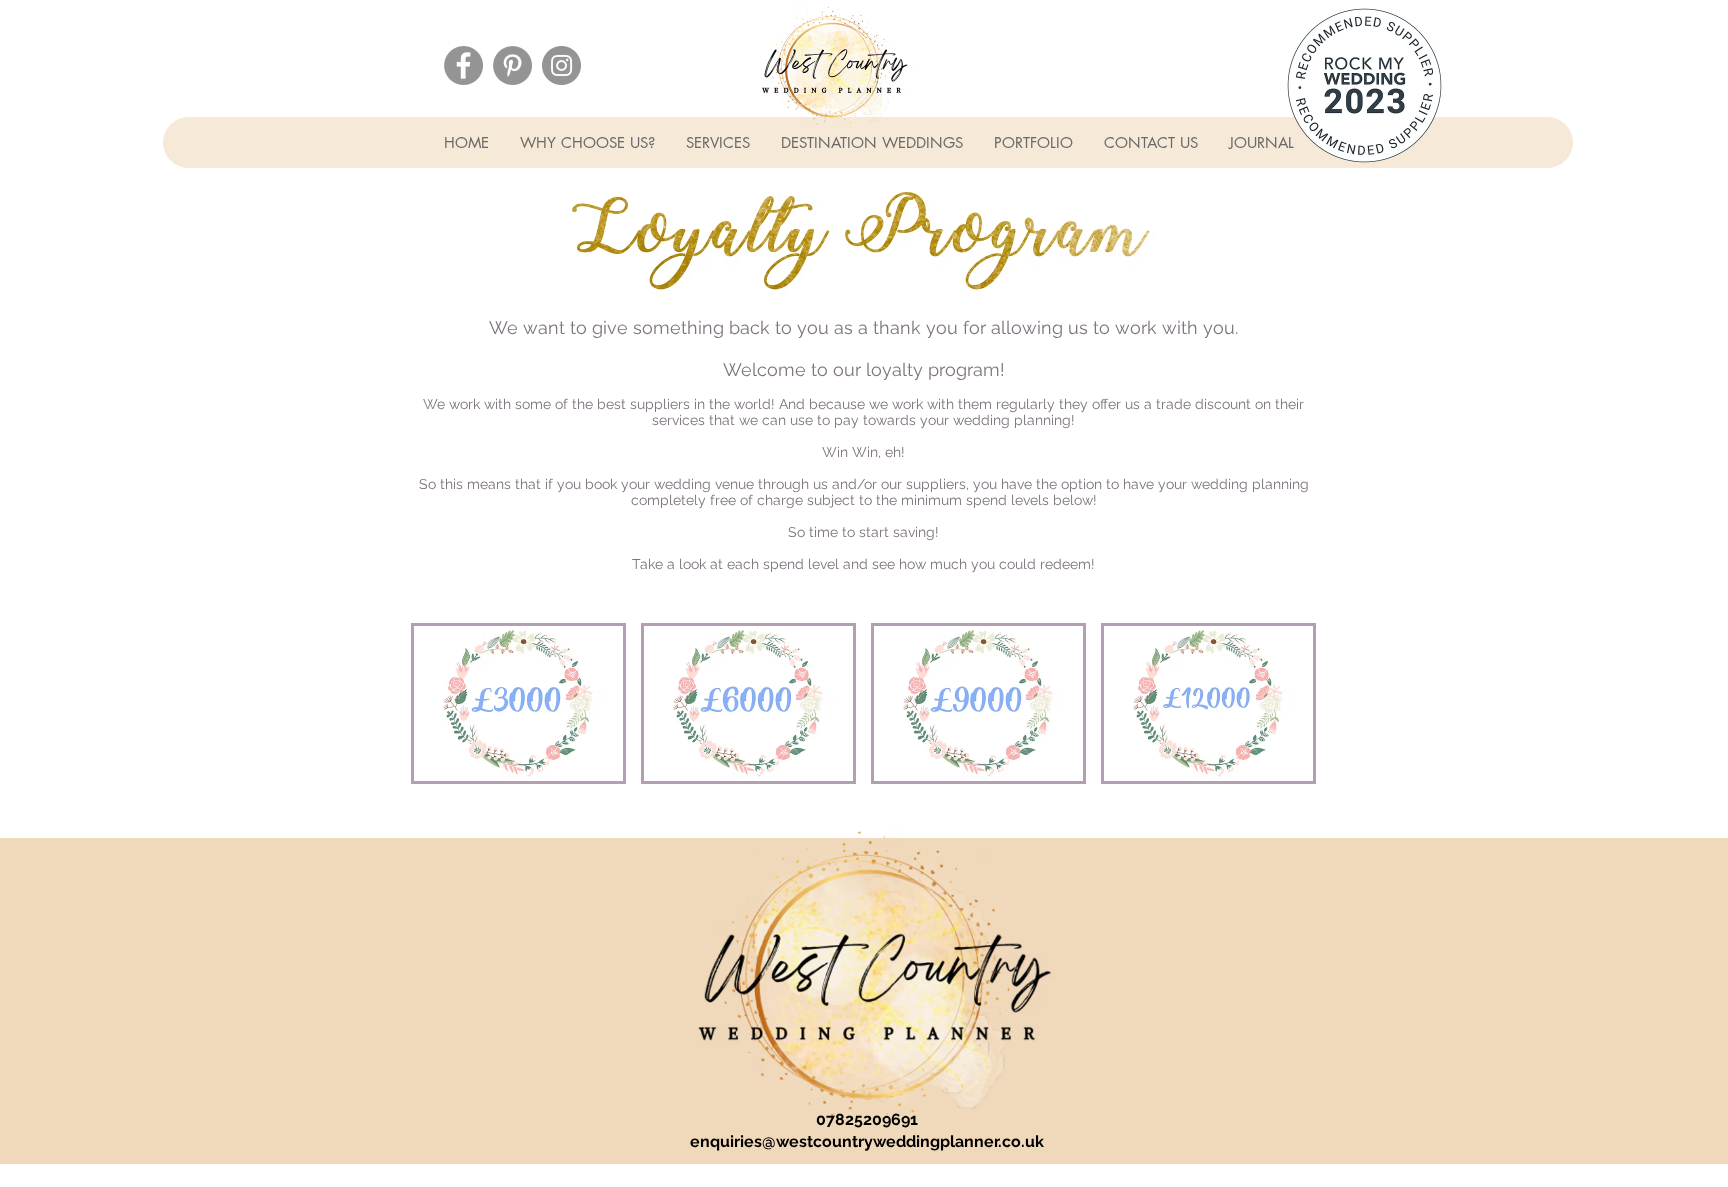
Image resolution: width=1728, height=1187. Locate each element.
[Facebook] (463, 65)
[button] (587, 142)
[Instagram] (561, 65)
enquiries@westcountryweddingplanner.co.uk (867, 1141)
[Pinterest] (512, 65)
